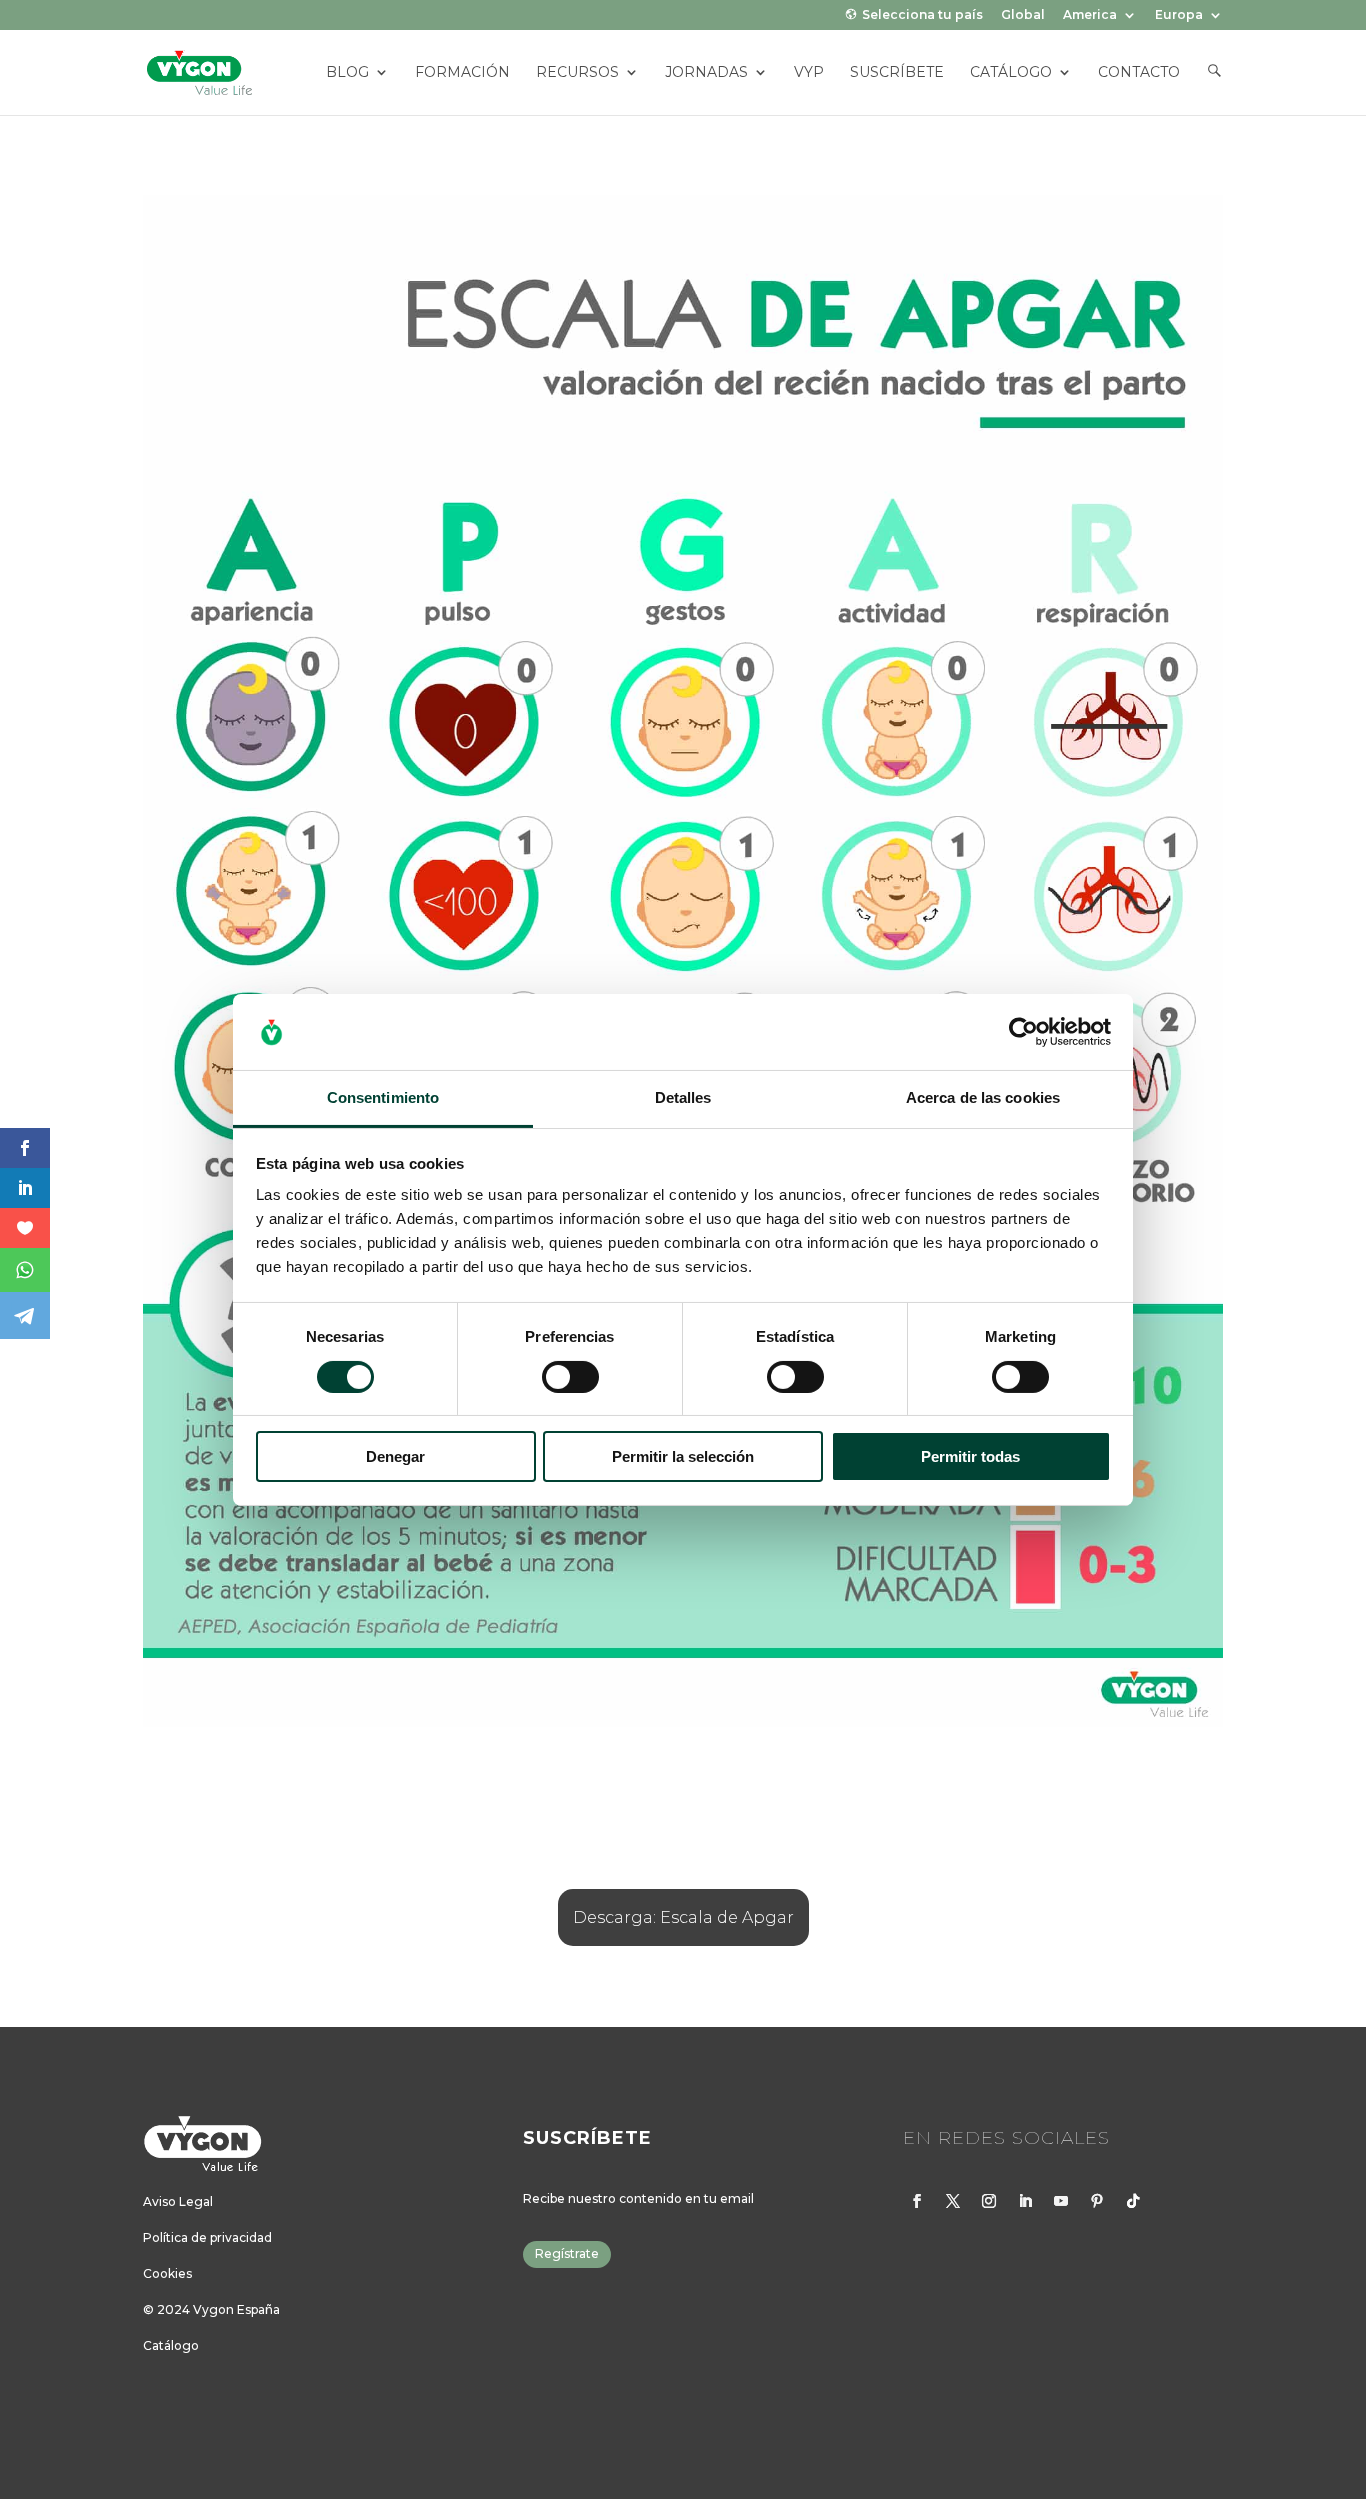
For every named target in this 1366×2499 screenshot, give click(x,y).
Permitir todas (970, 1456)
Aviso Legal (178, 2201)
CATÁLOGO (1011, 73)
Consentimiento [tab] (383, 1097)
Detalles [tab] (683, 1097)
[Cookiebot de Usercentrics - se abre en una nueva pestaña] (1023, 1032)
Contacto (1139, 73)
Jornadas (706, 73)
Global (1023, 15)
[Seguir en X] (953, 2201)
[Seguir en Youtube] (1061, 2201)
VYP (809, 73)
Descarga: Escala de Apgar (683, 1917)
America (1090, 15)
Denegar (395, 1456)
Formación (462, 73)
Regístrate (567, 2253)
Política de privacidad (207, 2237)
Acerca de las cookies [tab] (983, 1097)
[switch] (570, 1377)
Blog (347, 73)
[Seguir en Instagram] (989, 2201)
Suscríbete (897, 73)
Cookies (167, 2273)
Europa (1179, 15)
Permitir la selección (683, 1456)
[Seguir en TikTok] (1133, 2201)
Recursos (577, 73)
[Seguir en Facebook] (917, 2201)
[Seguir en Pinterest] (1097, 2201)
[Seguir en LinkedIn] (1025, 2201)
